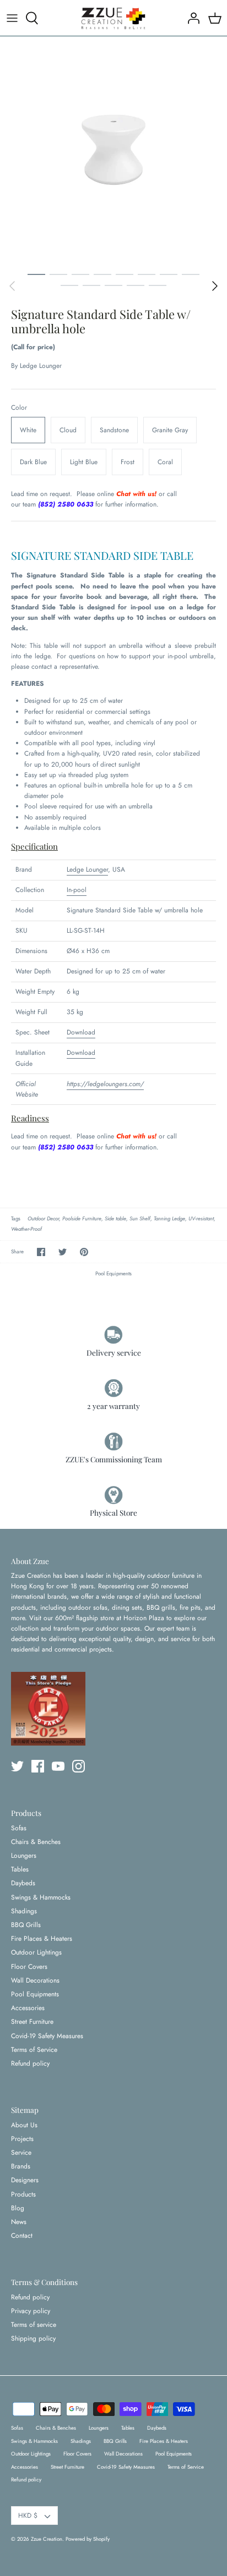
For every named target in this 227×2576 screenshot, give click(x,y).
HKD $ (28, 2516)
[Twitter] (17, 1766)
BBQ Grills (26, 1925)
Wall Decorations (35, 1980)
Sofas (19, 1828)
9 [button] (69, 285)
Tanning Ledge (169, 1219)
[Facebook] (38, 1766)
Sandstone (114, 430)
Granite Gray (170, 430)
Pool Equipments (113, 1274)
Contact (22, 2236)
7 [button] (169, 274)
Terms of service (34, 2325)
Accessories (28, 2008)
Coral (165, 462)
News (19, 2222)
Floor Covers (29, 1967)
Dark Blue (33, 462)
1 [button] (36, 274)
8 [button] (191, 274)
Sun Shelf (140, 1219)
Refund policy (30, 2063)
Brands (21, 2166)
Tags (16, 1219)
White (28, 430)
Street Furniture (32, 2022)
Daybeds (23, 1883)
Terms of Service (34, 2050)
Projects (22, 2139)
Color (19, 408)
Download (81, 1032)
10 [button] (91, 285)
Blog (18, 2208)
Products (23, 2194)
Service (21, 2153)
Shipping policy (33, 2338)
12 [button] (136, 285)
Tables (20, 1869)
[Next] (215, 286)
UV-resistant (201, 1219)
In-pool (77, 890)
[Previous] (12, 286)
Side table (115, 1219)
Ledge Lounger (41, 366)
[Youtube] (58, 1766)
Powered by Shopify (88, 2539)
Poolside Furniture (82, 1219)
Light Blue (84, 462)
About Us (24, 2125)
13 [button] (158, 285)
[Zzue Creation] (113, 18)
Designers (25, 2180)
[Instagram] (79, 1766)
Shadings (24, 1911)
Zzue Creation (47, 2539)
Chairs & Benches (36, 1842)
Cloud (68, 430)
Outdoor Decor (43, 1219)
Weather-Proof (26, 1229)
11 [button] (113, 285)
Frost (128, 462)
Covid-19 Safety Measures (47, 2036)
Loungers (24, 1856)
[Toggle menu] (12, 18)
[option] (113, 150)
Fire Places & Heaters (42, 1939)
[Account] (191, 18)
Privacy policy (31, 2311)
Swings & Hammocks (41, 1897)
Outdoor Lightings (36, 1952)
